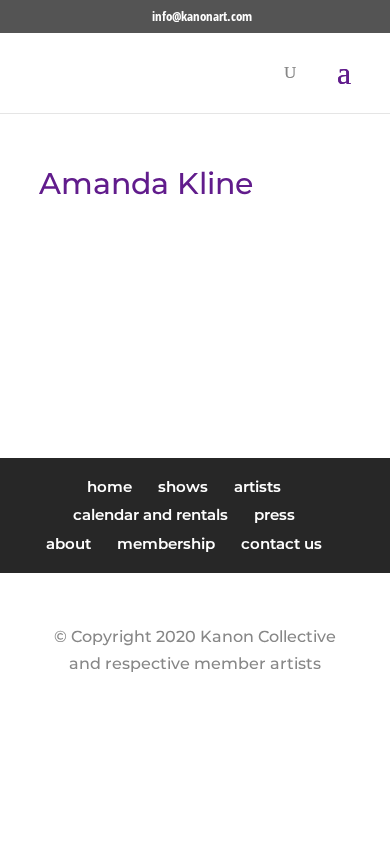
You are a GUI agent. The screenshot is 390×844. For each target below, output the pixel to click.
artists (257, 486)
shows (183, 486)
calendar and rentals (150, 514)
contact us (281, 543)
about (68, 543)
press (274, 514)
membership (166, 543)
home (109, 486)
